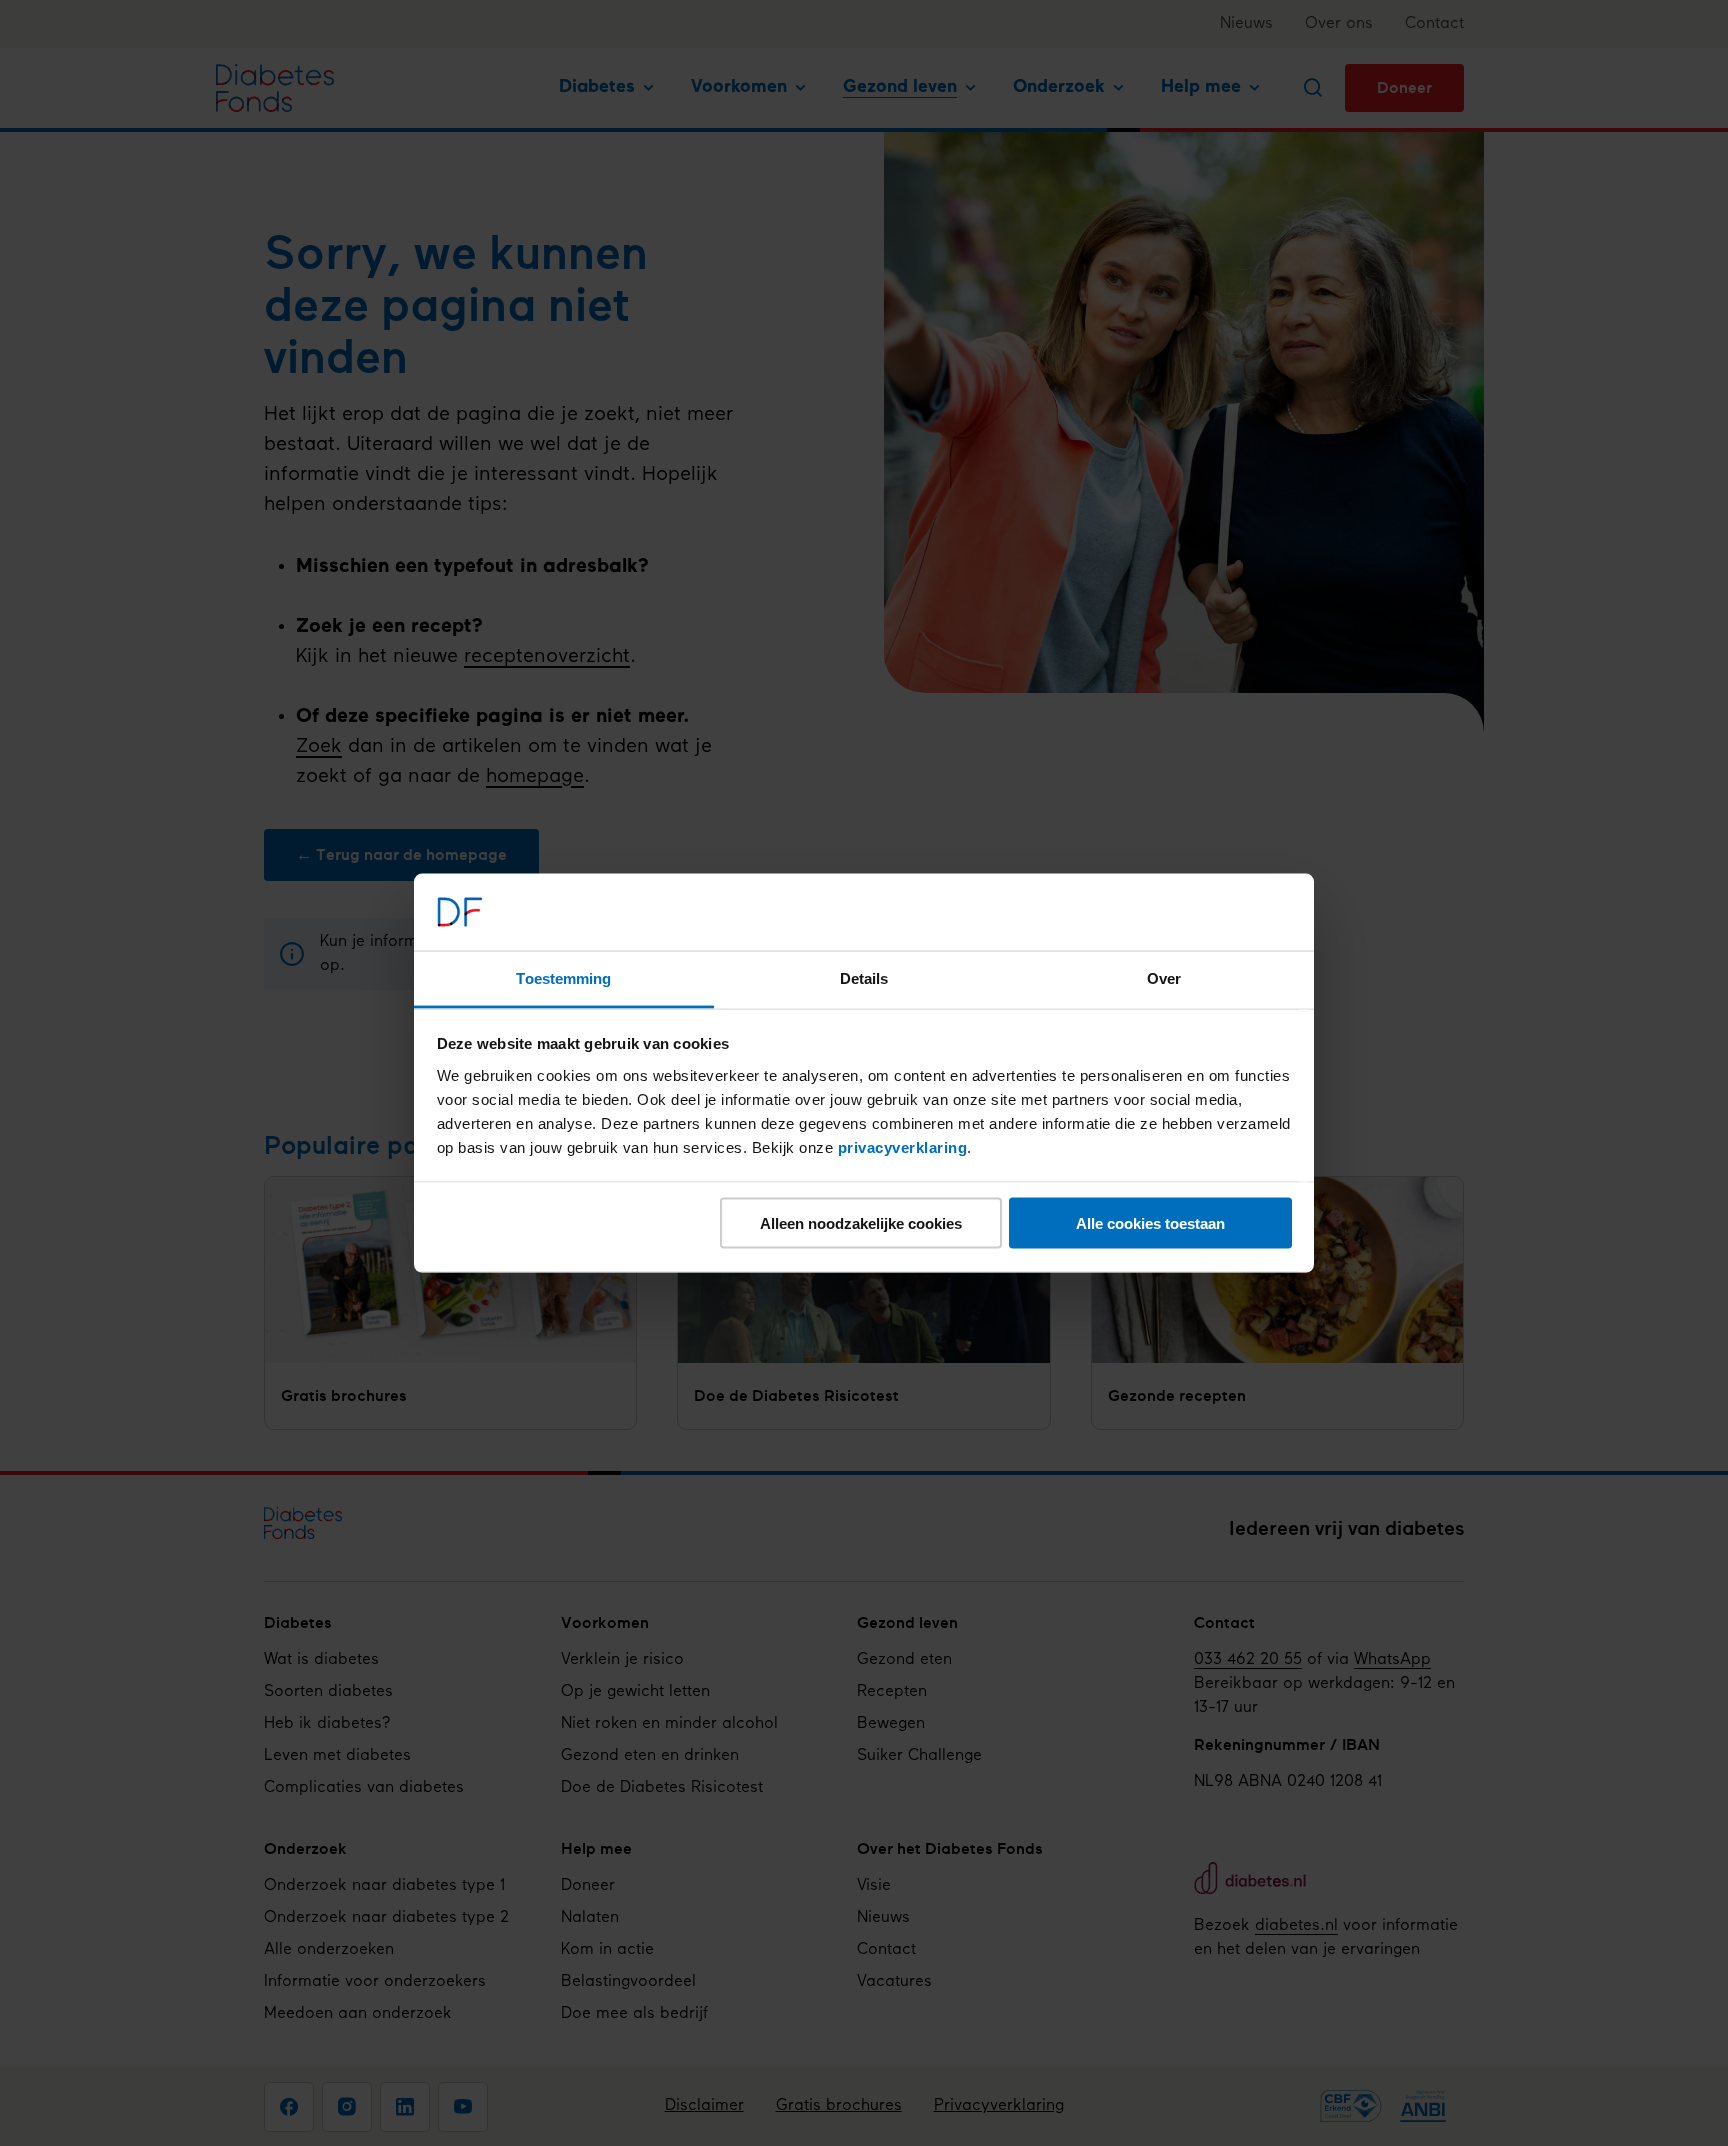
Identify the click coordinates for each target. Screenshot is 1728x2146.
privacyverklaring (903, 1146)
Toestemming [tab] (563, 977)
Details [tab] (864, 977)
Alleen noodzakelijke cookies (861, 1223)
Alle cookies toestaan (1150, 1223)
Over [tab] (1164, 977)
